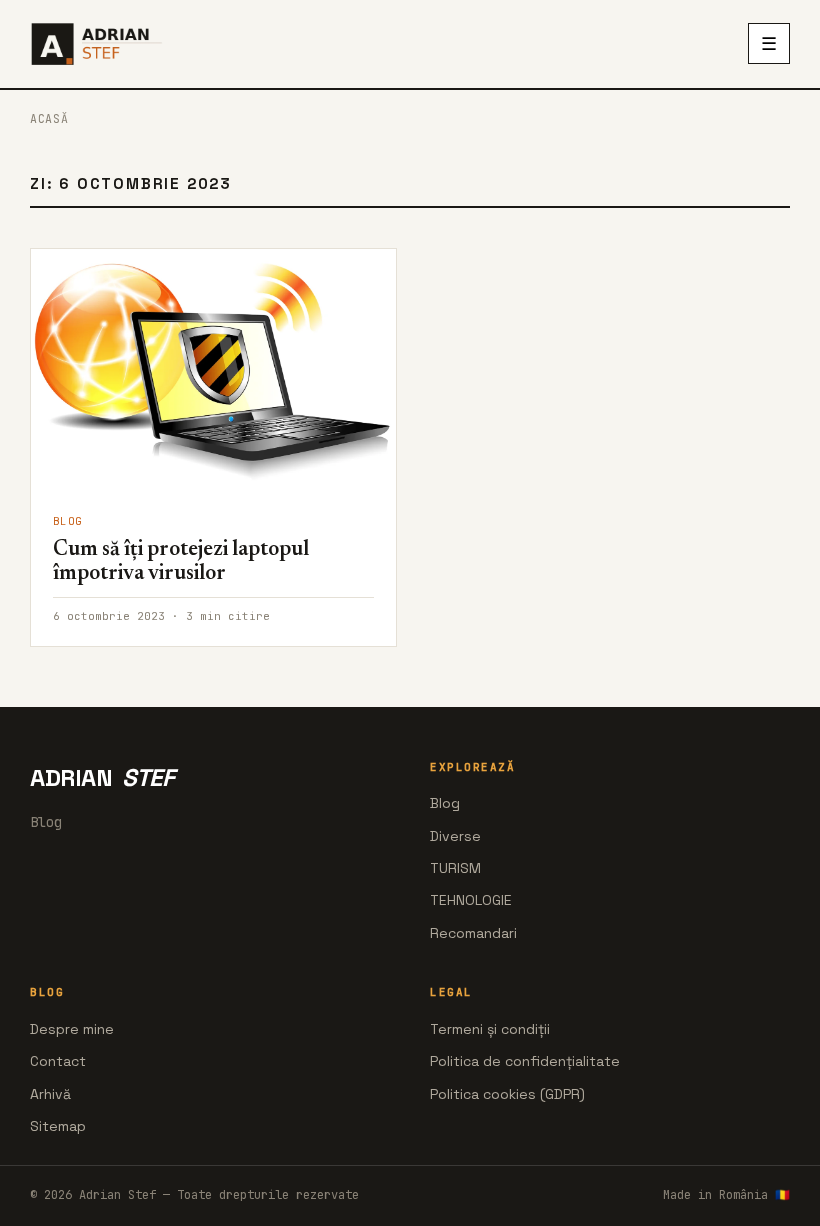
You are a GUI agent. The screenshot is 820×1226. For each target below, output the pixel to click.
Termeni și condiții (490, 1029)
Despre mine (72, 1029)
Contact (58, 1061)
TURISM (455, 868)
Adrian (102, 777)
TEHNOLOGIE (471, 900)
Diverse (455, 836)
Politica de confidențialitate (525, 1061)
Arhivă (50, 1094)
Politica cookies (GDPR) (507, 1094)
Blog (445, 803)
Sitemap (58, 1126)
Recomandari (473, 933)
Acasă (49, 118)
